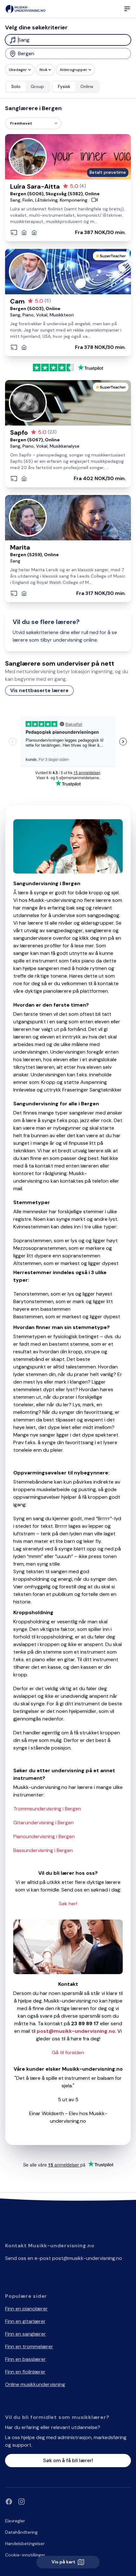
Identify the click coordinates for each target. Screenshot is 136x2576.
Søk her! (68, 1904)
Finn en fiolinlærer (25, 2372)
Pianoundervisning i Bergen (44, 1836)
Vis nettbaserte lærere (39, 690)
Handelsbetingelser (25, 2544)
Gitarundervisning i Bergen (43, 1823)
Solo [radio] (16, 86)
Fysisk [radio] (64, 86)
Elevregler (15, 2521)
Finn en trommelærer (29, 2347)
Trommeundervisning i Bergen (47, 1809)
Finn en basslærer (25, 2359)
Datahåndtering (21, 2532)
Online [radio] (87, 86)
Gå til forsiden (68, 2053)
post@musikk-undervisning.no (87, 2258)
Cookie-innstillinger (25, 2555)
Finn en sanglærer (25, 2334)
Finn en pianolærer (26, 2309)
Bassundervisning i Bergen (43, 1850)
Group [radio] (37, 86)
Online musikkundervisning (35, 2384)
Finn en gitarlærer (25, 2321)
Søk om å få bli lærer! (68, 2460)
